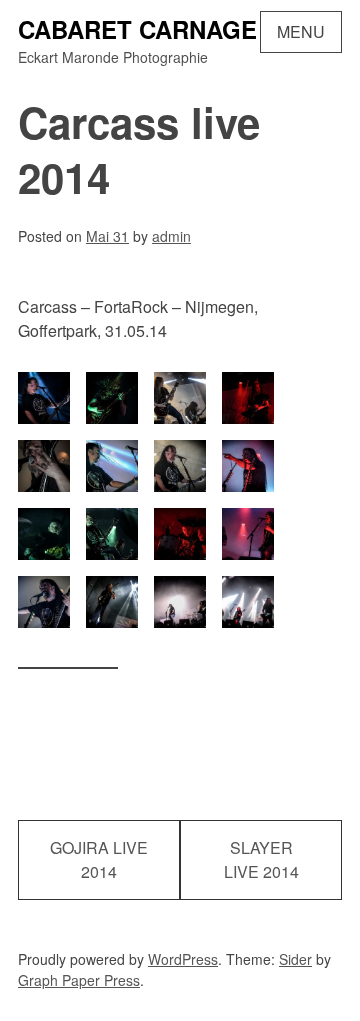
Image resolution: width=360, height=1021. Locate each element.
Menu (301, 31)
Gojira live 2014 (99, 859)
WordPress (183, 959)
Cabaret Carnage (137, 29)
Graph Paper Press (79, 980)
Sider (295, 959)
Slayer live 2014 (261, 859)
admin (171, 236)
